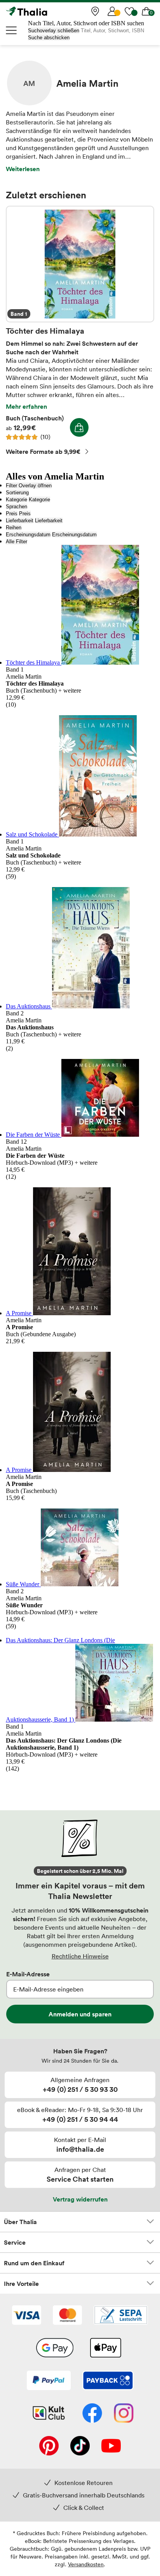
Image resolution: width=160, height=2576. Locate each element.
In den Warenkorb (79, 427)
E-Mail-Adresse (28, 1974)
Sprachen (17, 507)
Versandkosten (86, 2564)
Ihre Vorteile (21, 2284)
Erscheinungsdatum (28, 535)
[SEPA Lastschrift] (121, 2316)
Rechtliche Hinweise (80, 1956)
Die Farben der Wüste (34, 1135)
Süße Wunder (23, 1584)
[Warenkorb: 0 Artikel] (146, 11)
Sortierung (17, 493)
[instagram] (124, 2414)
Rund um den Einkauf (34, 2263)
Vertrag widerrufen (80, 2199)
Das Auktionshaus (29, 1006)
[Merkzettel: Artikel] (129, 11)
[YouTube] (111, 2446)
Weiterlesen (23, 169)
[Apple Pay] (105, 2348)
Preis (12, 514)
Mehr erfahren (26, 406)
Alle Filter (17, 542)
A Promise (19, 1313)
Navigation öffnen (12, 30)
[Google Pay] (55, 2348)
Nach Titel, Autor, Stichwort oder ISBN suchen (86, 23)
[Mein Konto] (112, 11)
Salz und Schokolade (32, 834)
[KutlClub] (49, 2414)
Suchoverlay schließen (54, 31)
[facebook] (92, 2414)
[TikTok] (80, 2446)
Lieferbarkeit (20, 521)
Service (15, 2242)
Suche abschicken (49, 38)
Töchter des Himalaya (80, 264)
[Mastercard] (67, 2316)
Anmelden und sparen (80, 2014)
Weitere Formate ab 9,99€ (43, 451)
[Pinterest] (49, 2446)
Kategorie (17, 500)
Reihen (14, 528)
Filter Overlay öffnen (29, 486)
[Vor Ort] (95, 11)
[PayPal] (49, 2381)
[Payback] (108, 2381)
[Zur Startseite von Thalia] (45, 11)
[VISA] (27, 2316)
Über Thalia (20, 2222)
